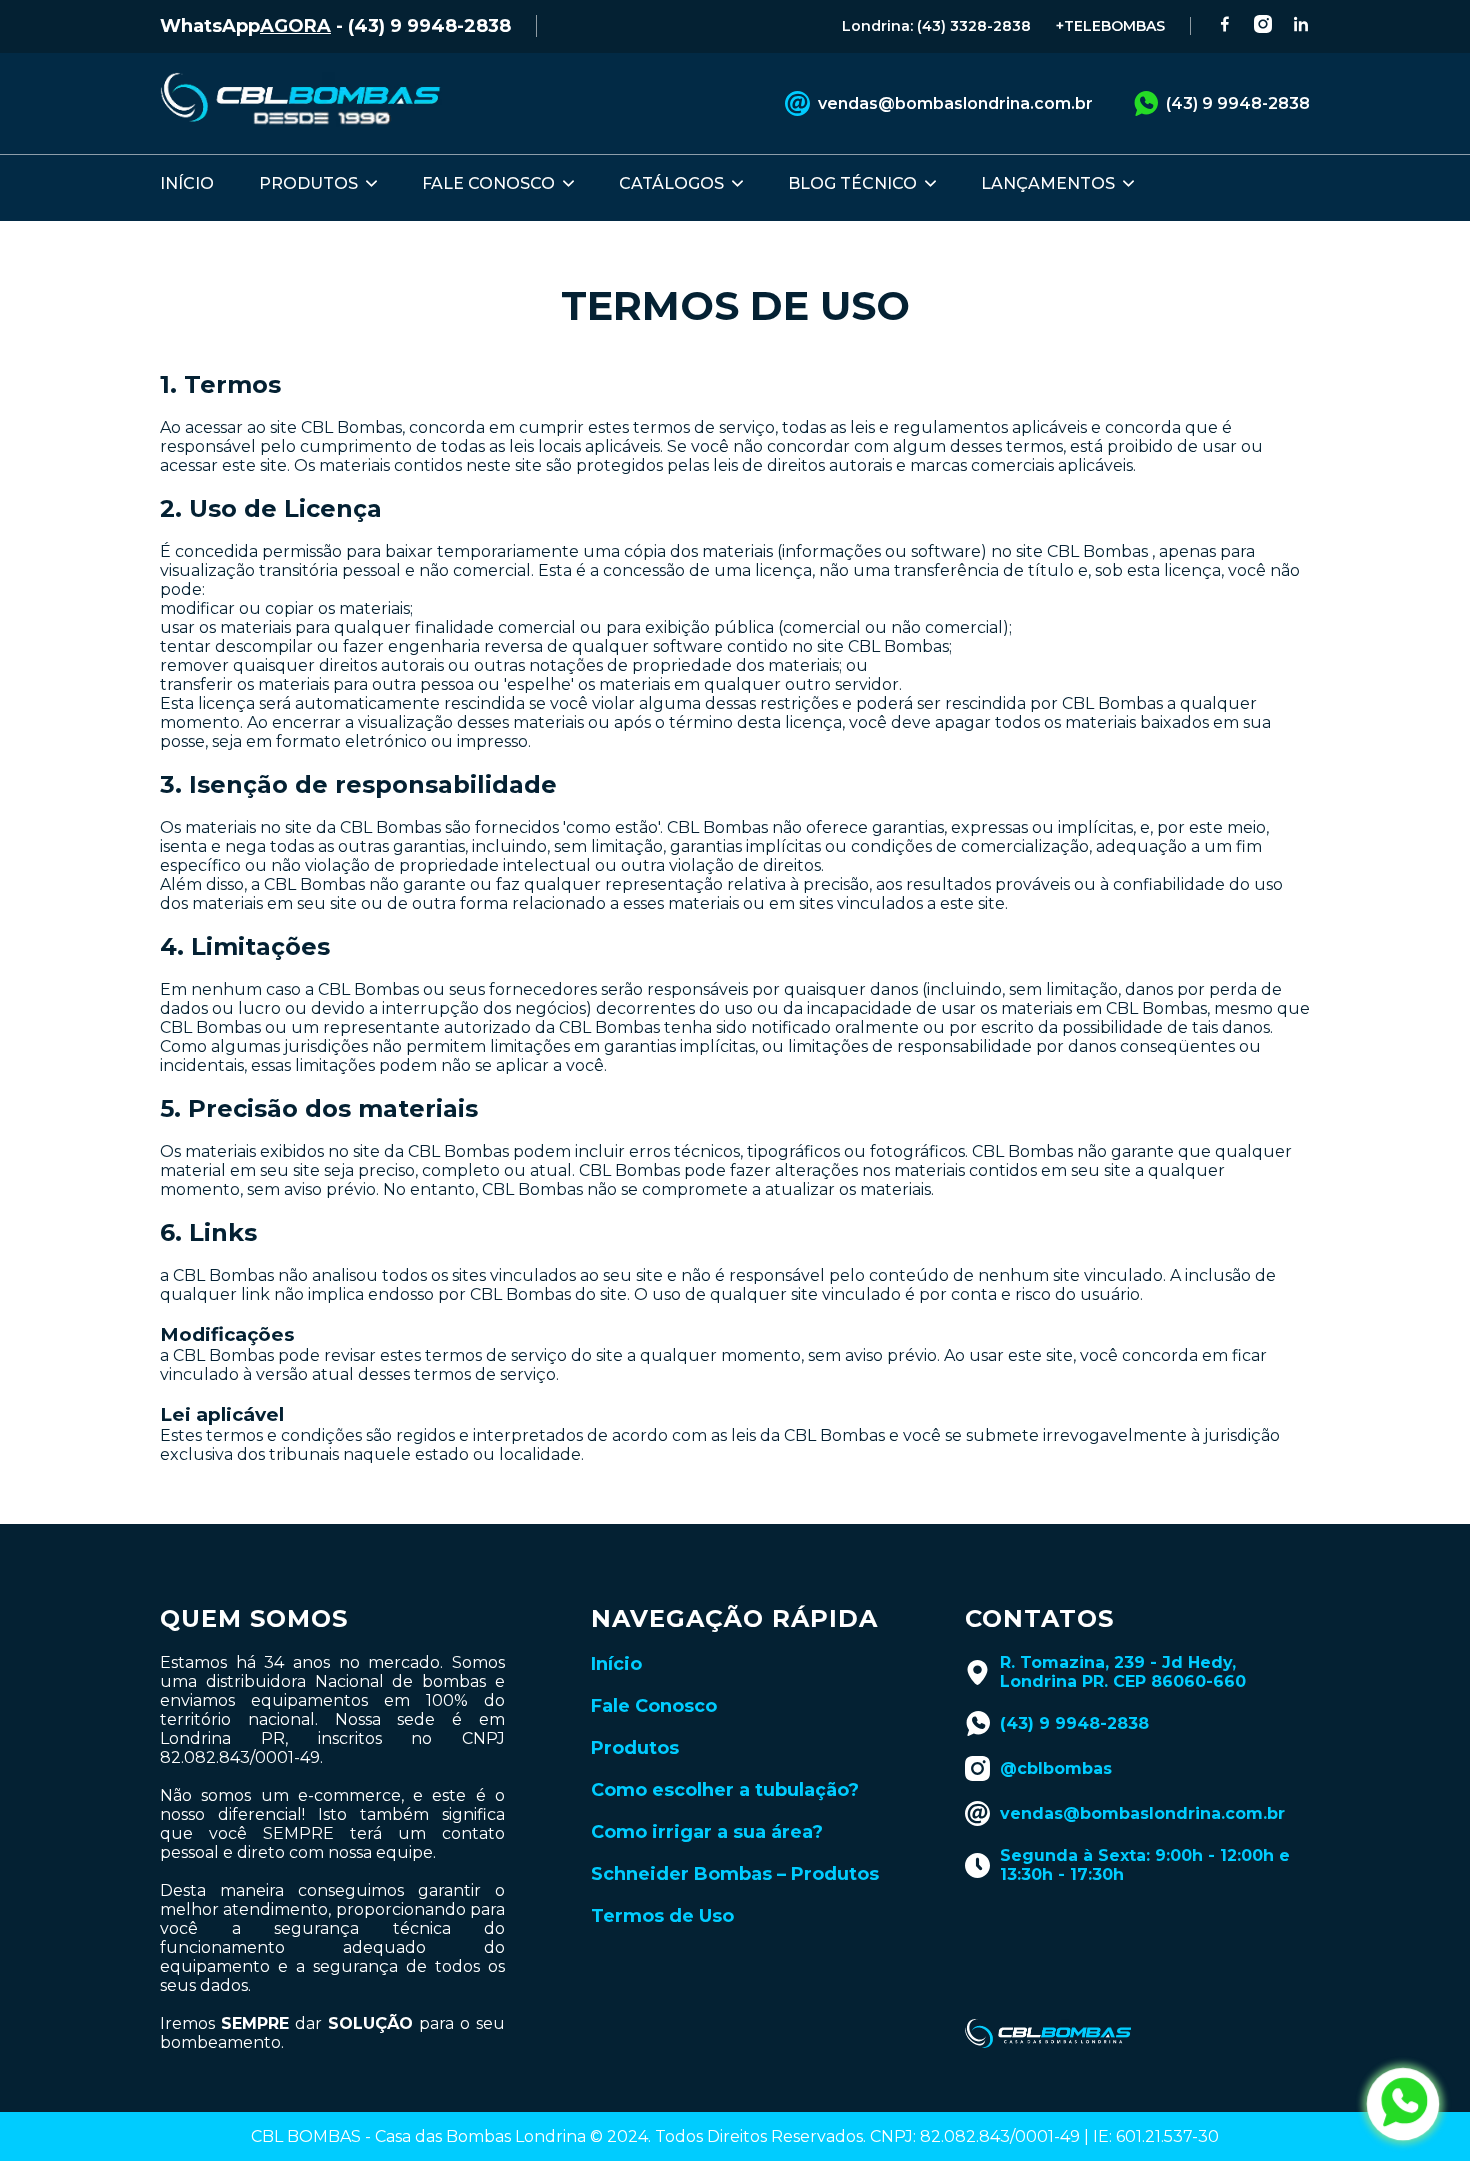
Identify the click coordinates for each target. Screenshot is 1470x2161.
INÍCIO (187, 183)
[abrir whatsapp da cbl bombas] (1403, 2104)
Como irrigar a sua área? (707, 1832)
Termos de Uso (662, 1916)
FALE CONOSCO (488, 183)
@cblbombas (1056, 1768)
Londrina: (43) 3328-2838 (936, 26)
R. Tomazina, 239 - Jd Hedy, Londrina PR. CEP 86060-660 (1123, 1672)
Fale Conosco (654, 1706)
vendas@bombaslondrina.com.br (955, 103)
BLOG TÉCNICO (852, 183)
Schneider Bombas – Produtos (735, 1874)
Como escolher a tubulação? (725, 1790)
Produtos (635, 1748)
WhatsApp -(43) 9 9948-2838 (335, 26)
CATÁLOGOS (671, 183)
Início (616, 1664)
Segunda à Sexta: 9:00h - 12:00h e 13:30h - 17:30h (1145, 1865)
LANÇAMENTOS (1048, 183)
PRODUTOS (308, 183)
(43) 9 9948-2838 (1238, 103)
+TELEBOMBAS (1110, 26)
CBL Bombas (351, 427)
